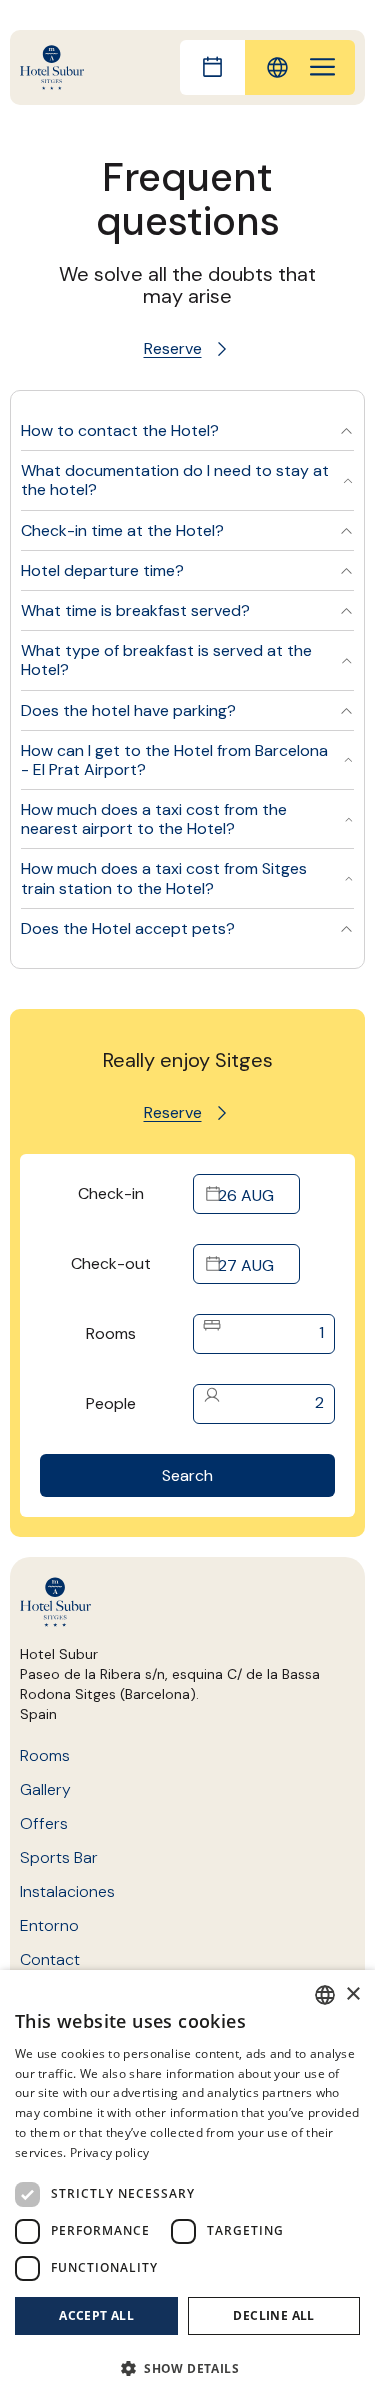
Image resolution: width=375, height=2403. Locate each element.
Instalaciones (67, 1891)
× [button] (352, 1994)
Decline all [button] (273, 2315)
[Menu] (322, 67)
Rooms (111, 1333)
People (111, 1403)
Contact (50, 1959)
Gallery (45, 1789)
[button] (187, 2368)
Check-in (111, 1193)
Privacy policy (109, 2152)
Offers (44, 1823)
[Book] (212, 67)
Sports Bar (59, 1857)
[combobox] (325, 1995)
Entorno (49, 1925)
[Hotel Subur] (52, 67)
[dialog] (187, 2186)
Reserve (173, 348)
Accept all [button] (96, 2315)
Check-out (111, 1263)
